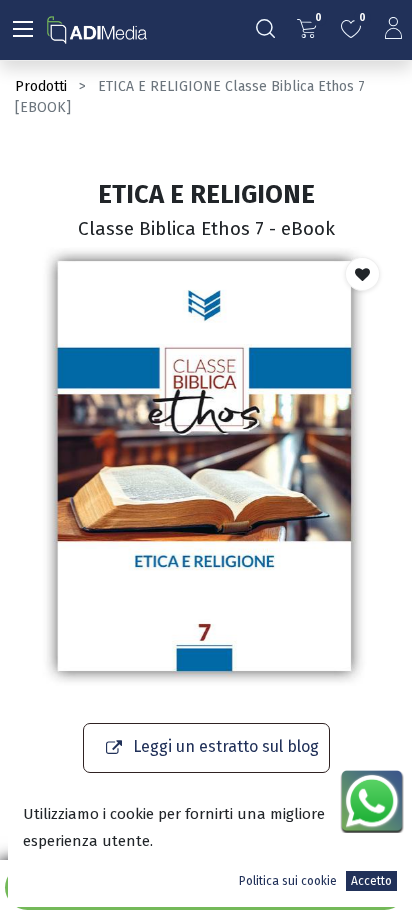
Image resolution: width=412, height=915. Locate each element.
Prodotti (41, 86)
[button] (362, 274)
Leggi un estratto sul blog (226, 746)
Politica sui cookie (288, 881)
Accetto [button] (371, 881)
